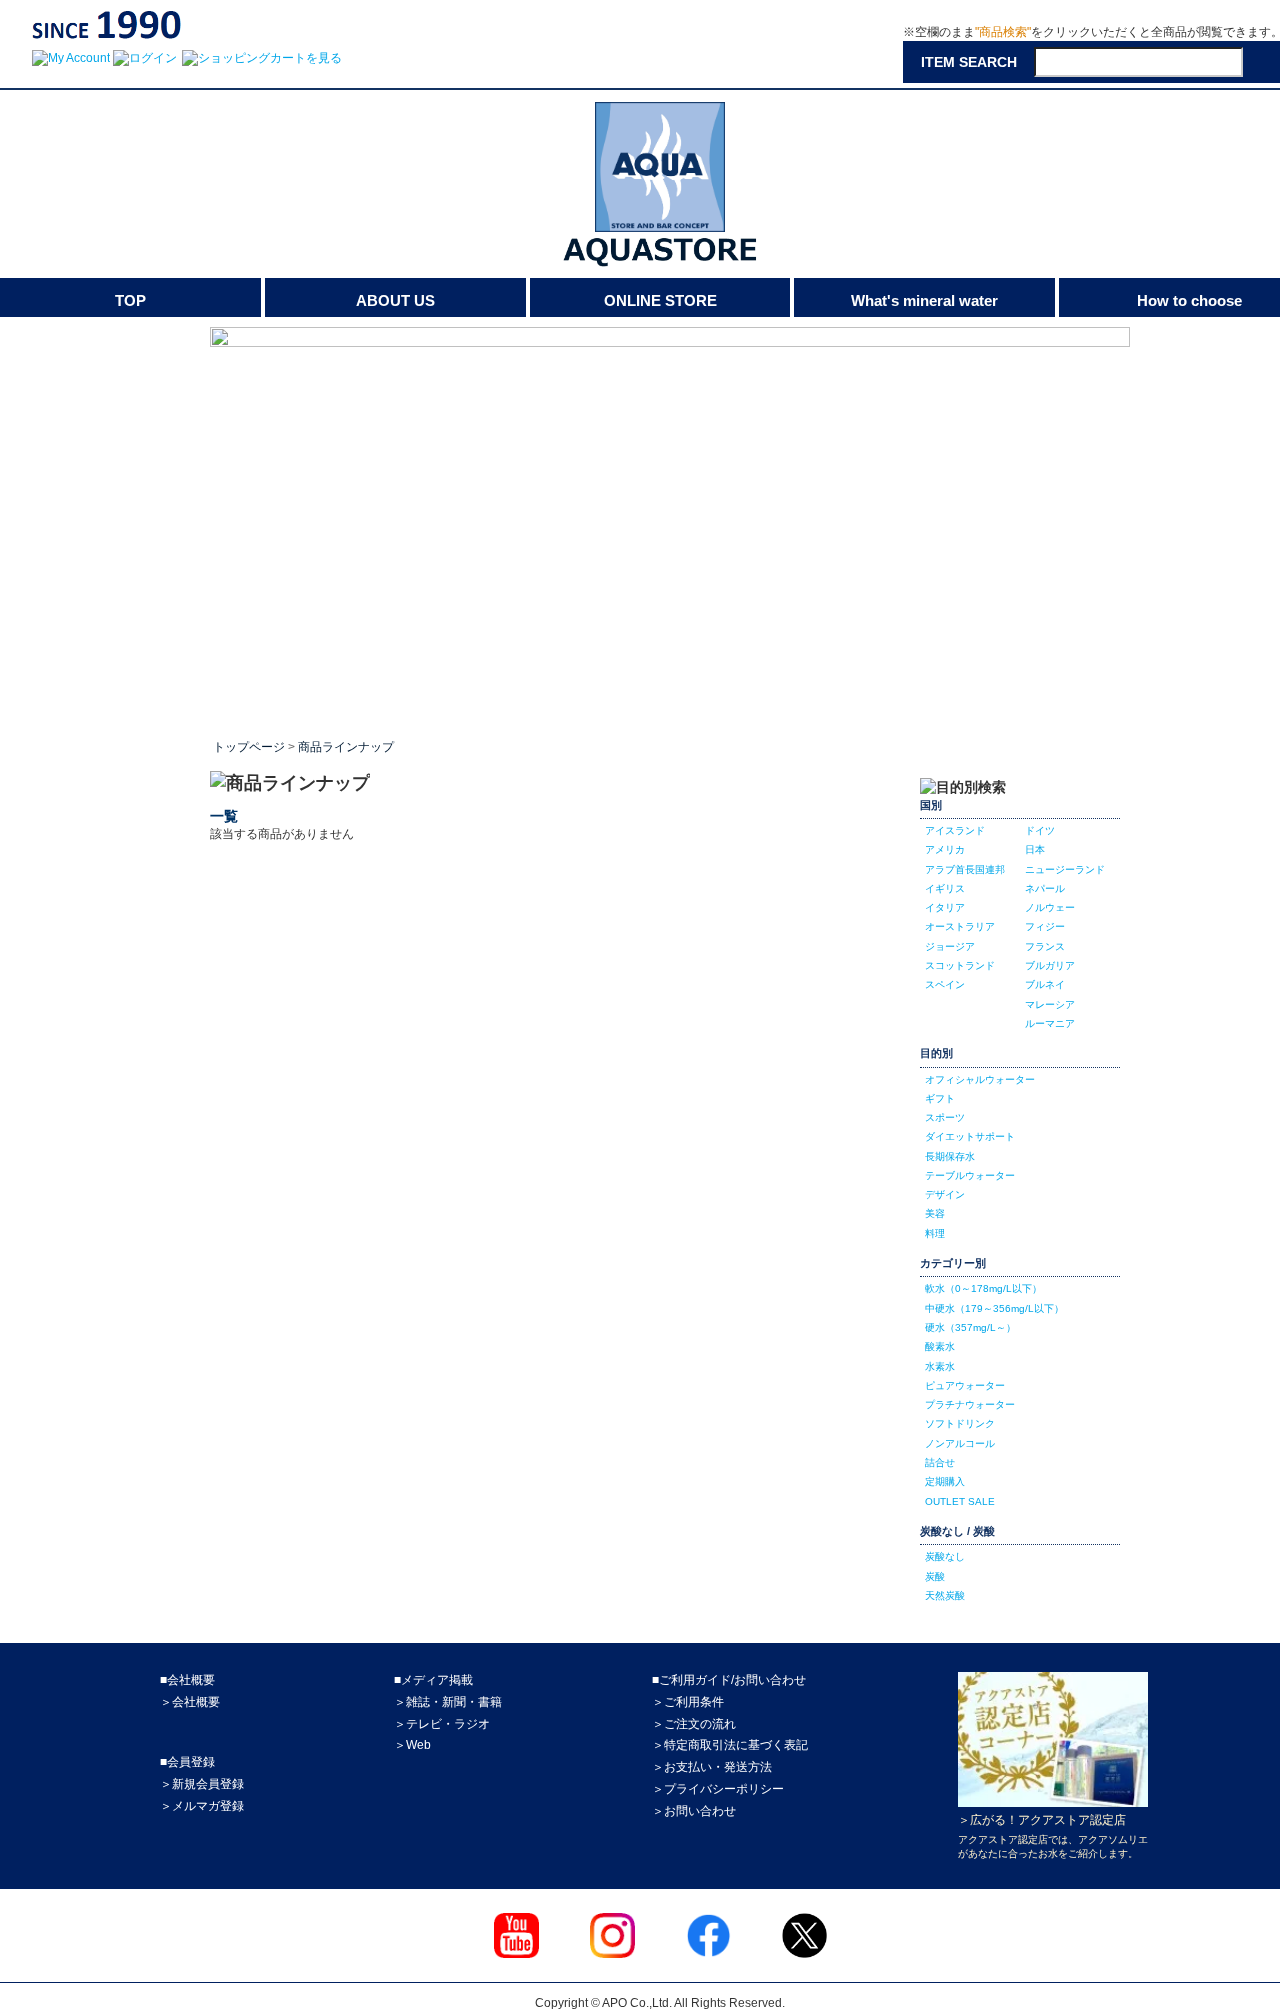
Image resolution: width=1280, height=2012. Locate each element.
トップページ (249, 747)
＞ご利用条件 (688, 1702)
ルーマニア (1050, 1023)
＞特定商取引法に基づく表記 (730, 1745)
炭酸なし (945, 1556)
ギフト (940, 1098)
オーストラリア (960, 926)
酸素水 (940, 1346)
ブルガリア (1050, 965)
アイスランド (955, 830)
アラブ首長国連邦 (965, 869)
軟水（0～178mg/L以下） (983, 1288)
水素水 (940, 1366)
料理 (935, 1233)
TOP (130, 300)
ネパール (1045, 888)
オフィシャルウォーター (980, 1079)
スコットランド (960, 965)
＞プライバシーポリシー (718, 1789)
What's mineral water (924, 300)
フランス (1045, 946)
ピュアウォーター (965, 1385)
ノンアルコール (960, 1443)
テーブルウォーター (970, 1175)
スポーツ (945, 1117)
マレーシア (1050, 1004)
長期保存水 (950, 1156)
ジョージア (950, 946)
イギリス (945, 888)
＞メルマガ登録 (202, 1806)
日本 (1035, 849)
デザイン (945, 1194)
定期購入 (945, 1481)
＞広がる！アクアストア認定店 (1042, 1820)
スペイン (945, 984)
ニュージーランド (1065, 869)
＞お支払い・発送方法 (712, 1767)
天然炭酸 (945, 1595)
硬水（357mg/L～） (970, 1327)
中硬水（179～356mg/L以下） (994, 1308)
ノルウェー (1050, 907)
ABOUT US (395, 300)
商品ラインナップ (346, 747)
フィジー (1045, 926)
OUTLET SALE (960, 1501)
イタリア (945, 907)
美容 (935, 1213)
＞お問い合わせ (694, 1811)
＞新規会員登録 (202, 1784)
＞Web (412, 1745)
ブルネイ (1045, 984)
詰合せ (940, 1462)
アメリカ (945, 849)
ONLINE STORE (660, 300)
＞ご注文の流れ (694, 1724)
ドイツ (1040, 830)
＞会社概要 (190, 1702)
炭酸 (935, 1576)
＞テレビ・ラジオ (442, 1724)
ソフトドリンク (960, 1423)
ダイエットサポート (970, 1136)
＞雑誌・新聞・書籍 (448, 1702)
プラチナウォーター (970, 1404)
